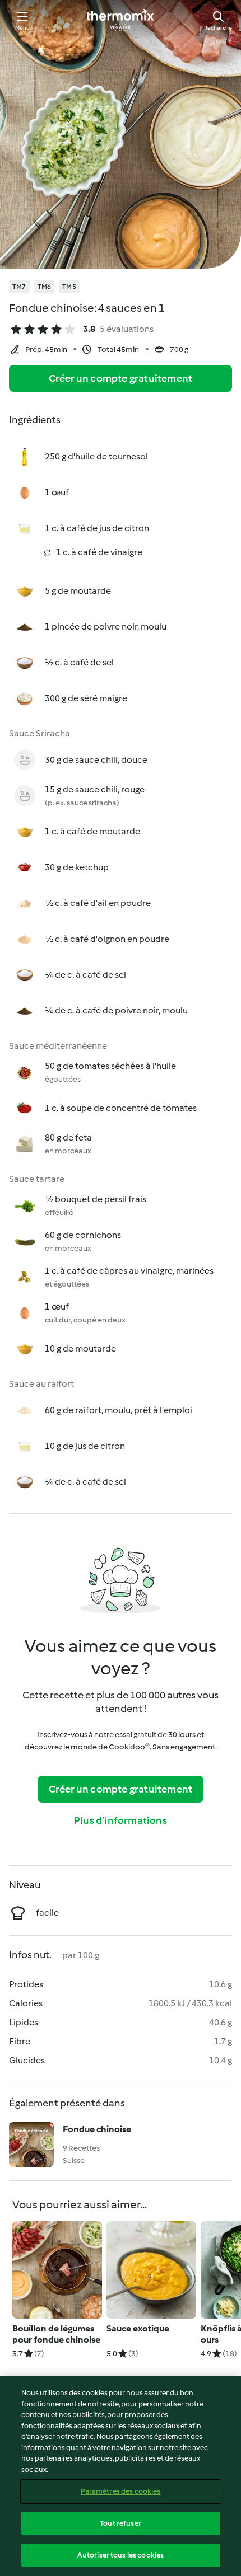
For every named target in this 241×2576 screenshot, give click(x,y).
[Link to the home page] (121, 20)
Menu (23, 28)
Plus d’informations (121, 1820)
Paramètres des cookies (121, 2491)
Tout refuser (121, 2523)
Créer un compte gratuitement (121, 378)
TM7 (19, 287)
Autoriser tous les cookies (121, 2555)
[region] (121, 2476)
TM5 (69, 287)
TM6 (45, 287)
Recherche (218, 28)
